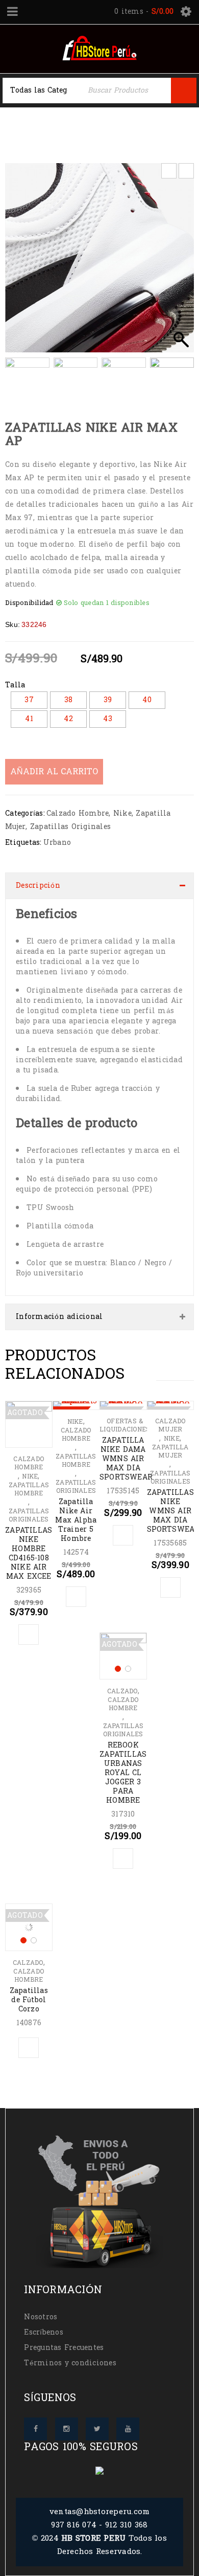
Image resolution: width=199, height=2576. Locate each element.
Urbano (57, 843)
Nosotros (41, 2317)
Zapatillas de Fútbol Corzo (29, 2000)
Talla (15, 685)
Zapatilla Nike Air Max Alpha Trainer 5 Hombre (76, 1520)
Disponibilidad (29, 603)
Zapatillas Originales (70, 827)
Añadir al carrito (54, 771)
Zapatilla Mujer (45, 135)
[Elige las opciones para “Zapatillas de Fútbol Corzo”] (29, 2048)
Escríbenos (44, 2332)
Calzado (122, 1691)
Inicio (45, 123)
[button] (181, 263)
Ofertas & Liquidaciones (125, 1425)
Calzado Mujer (170, 1425)
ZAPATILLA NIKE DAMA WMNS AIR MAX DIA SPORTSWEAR (126, 1459)
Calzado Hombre (78, 813)
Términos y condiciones (70, 2363)
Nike (122, 813)
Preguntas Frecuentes (64, 2348)
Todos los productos (112, 123)
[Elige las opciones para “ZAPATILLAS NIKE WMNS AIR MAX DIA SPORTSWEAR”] (170, 1587)
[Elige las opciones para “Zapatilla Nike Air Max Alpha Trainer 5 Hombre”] (76, 1597)
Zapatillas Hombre (29, 1489)
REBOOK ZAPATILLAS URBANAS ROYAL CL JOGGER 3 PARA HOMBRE (123, 1773)
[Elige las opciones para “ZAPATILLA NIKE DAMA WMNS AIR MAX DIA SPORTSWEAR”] (123, 1535)
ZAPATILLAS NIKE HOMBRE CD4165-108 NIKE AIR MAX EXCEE (29, 1553)
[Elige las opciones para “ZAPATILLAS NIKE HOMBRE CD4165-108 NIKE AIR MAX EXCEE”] (29, 1634)
